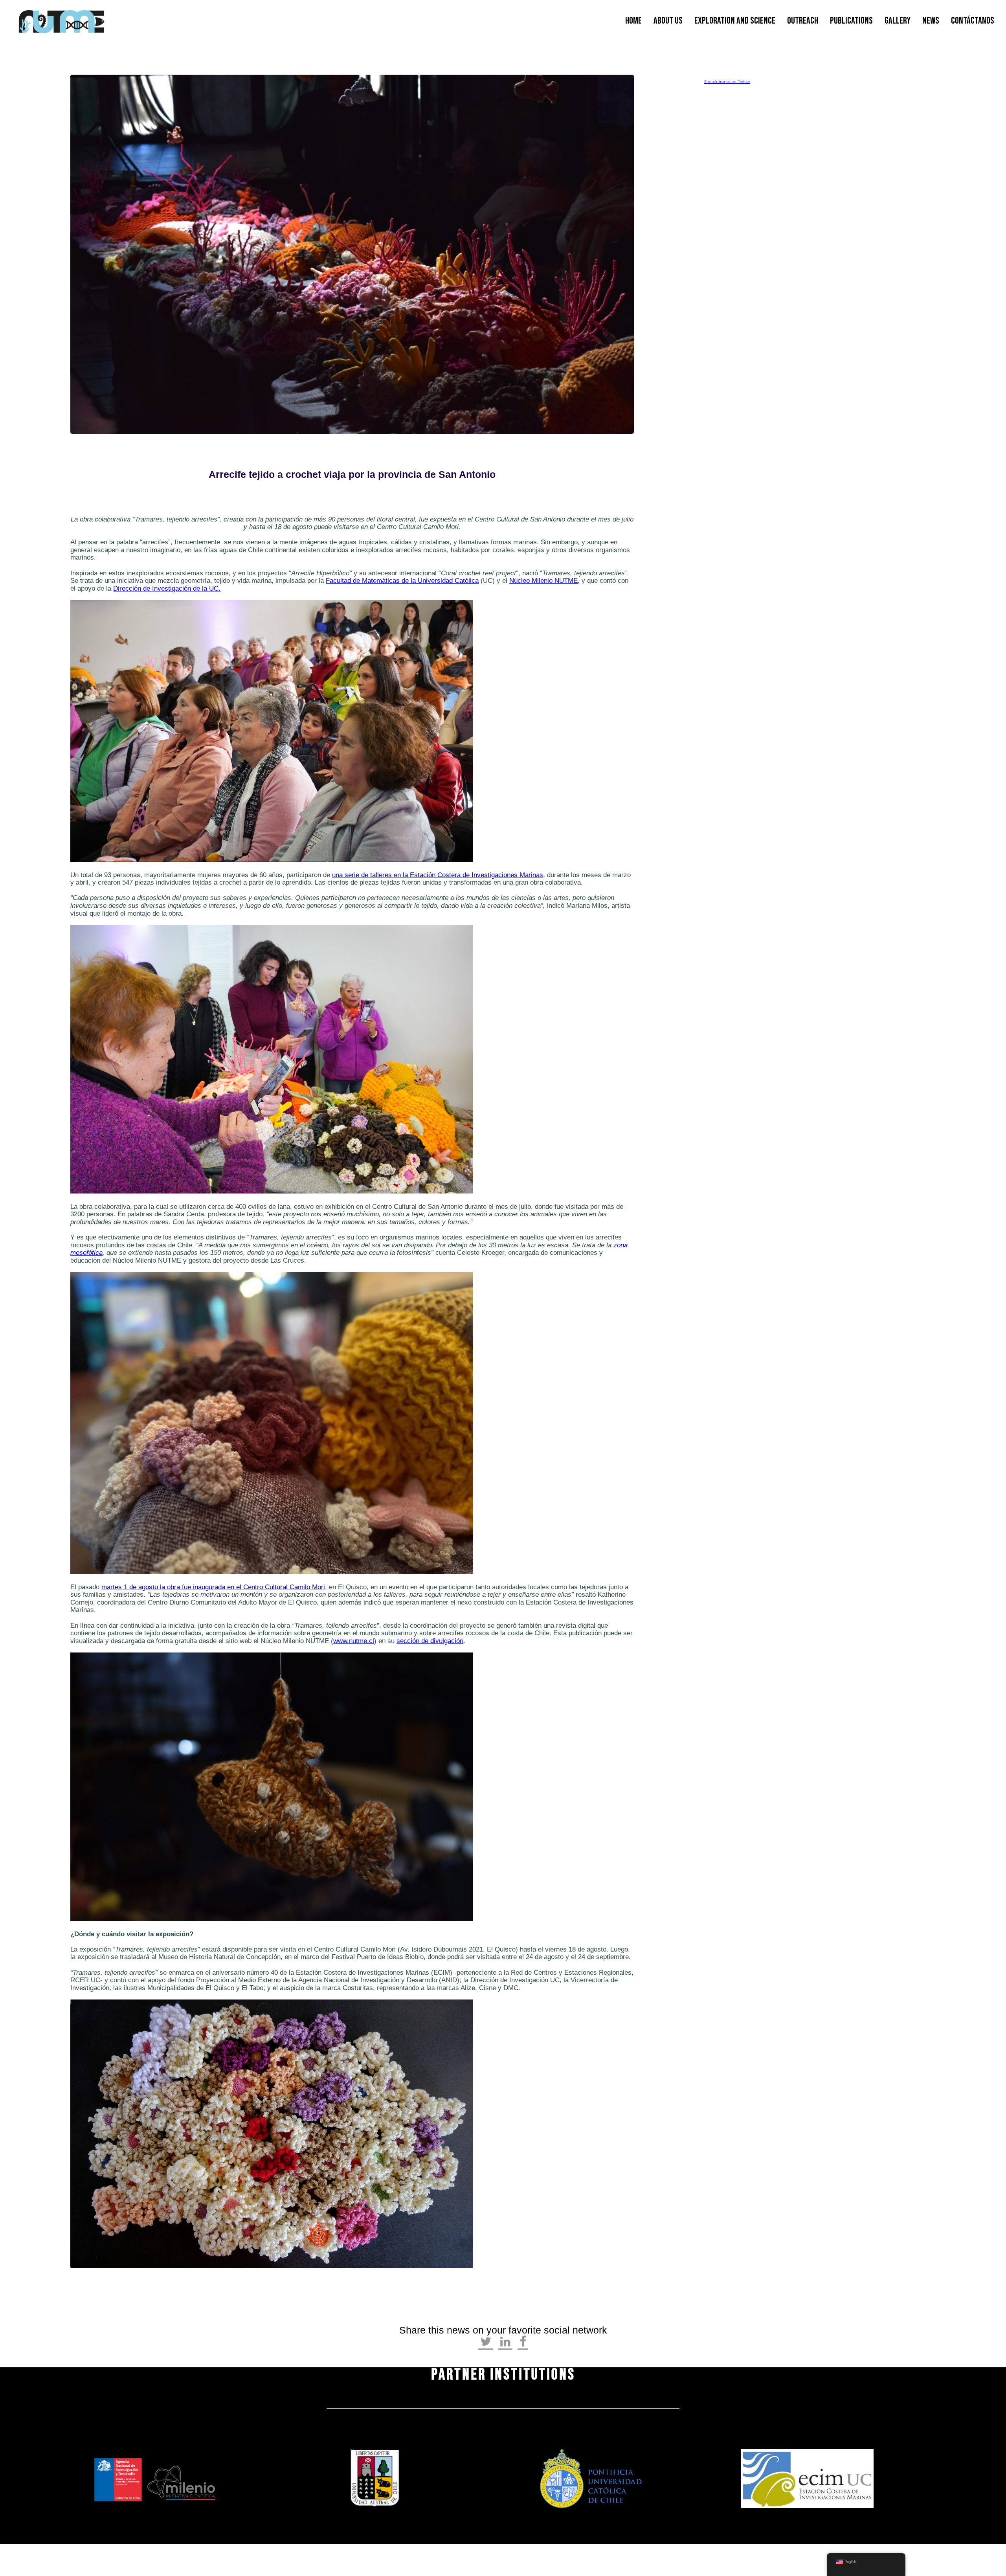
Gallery (898, 21)
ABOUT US (668, 21)
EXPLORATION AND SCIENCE (735, 21)
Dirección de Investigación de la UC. (167, 588)
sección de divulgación (430, 1641)
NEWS (931, 21)
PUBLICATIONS (851, 21)
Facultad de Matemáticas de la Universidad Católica (402, 581)
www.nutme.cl (354, 1641)
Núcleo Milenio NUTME (543, 581)
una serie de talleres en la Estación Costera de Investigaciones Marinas (438, 875)
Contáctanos (973, 21)
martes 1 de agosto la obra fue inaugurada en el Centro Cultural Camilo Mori (213, 1587)
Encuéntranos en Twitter (727, 82)
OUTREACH (803, 21)
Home (633, 21)
